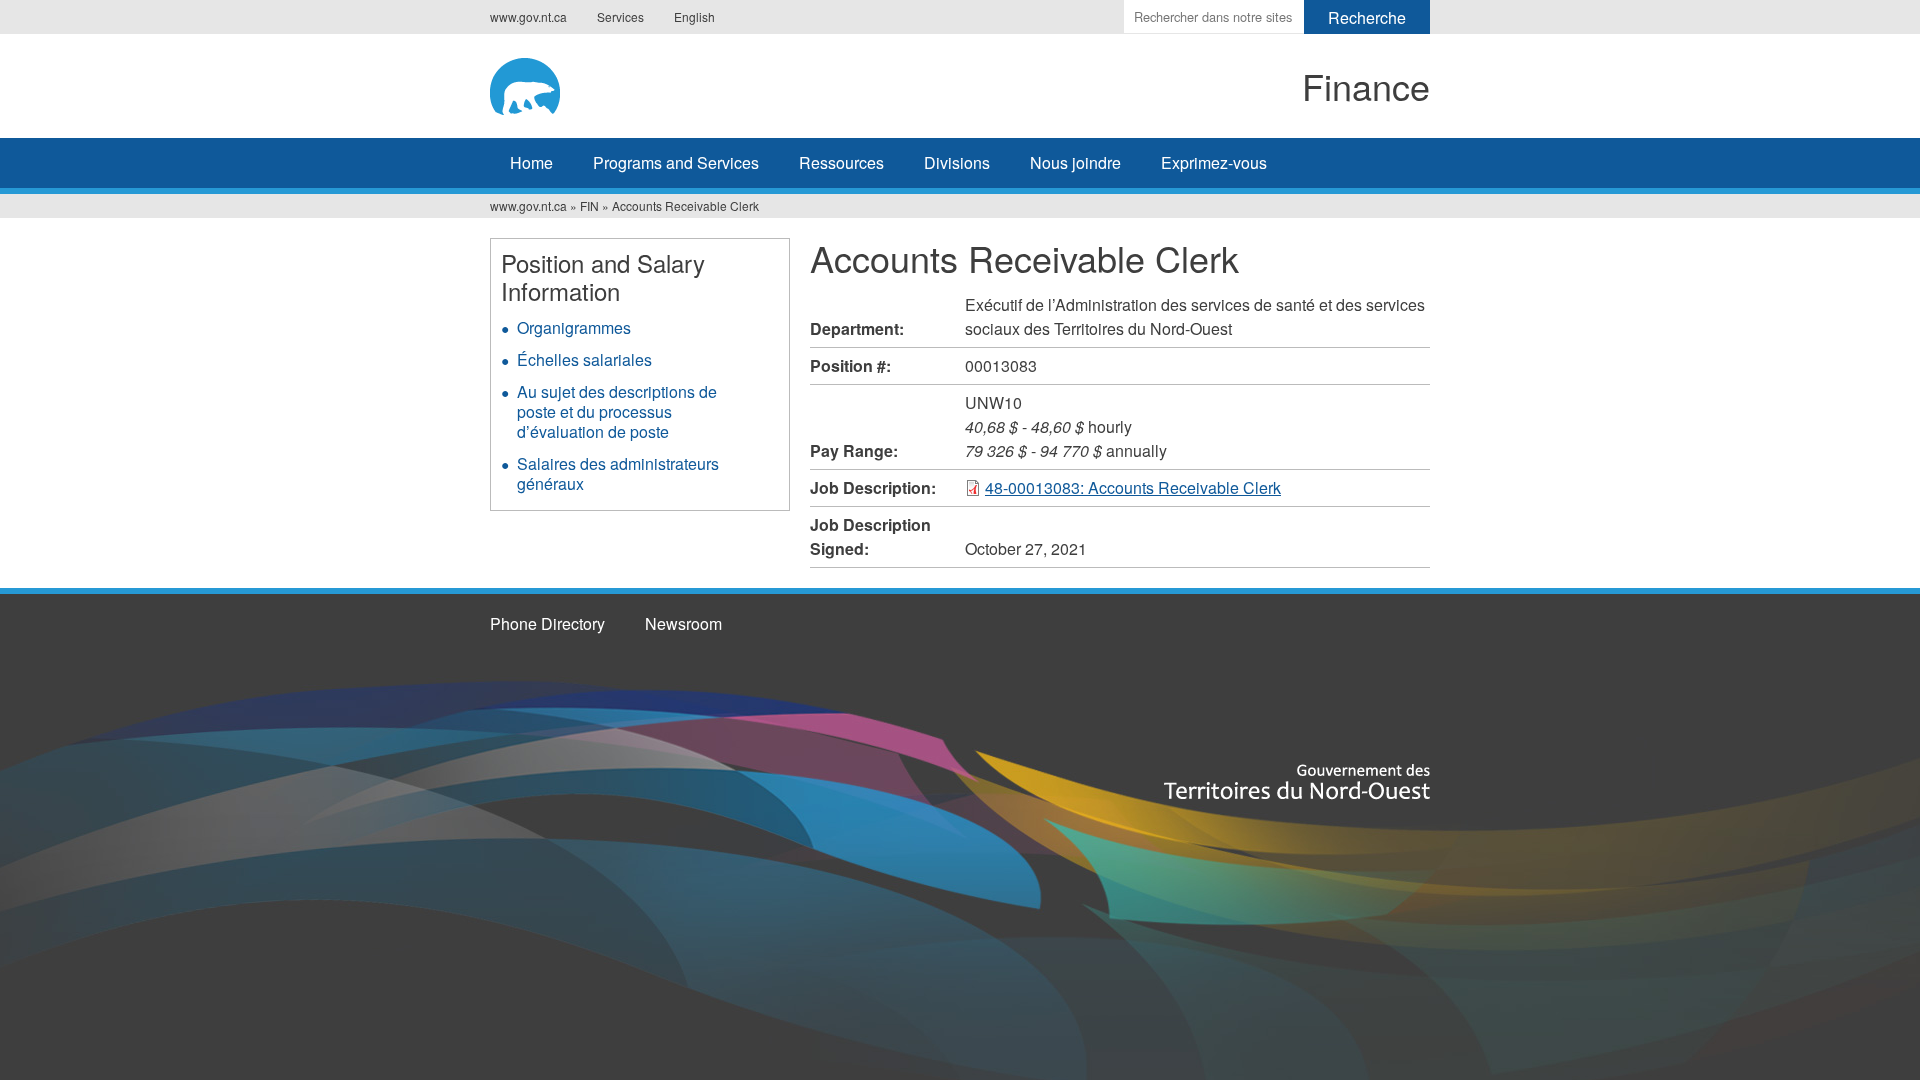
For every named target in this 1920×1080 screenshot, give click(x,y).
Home (531, 162)
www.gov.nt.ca (528, 16)
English (694, 16)
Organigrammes (574, 327)
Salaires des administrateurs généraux (618, 473)
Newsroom (683, 623)
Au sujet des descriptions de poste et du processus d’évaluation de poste (617, 411)
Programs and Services (676, 162)
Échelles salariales (584, 359)
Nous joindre (1075, 162)
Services (620, 16)
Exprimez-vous (1214, 162)
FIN (589, 205)
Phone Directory (547, 623)
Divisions (957, 162)
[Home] (656, 83)
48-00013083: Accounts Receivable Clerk (1133, 487)
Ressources (841, 162)
